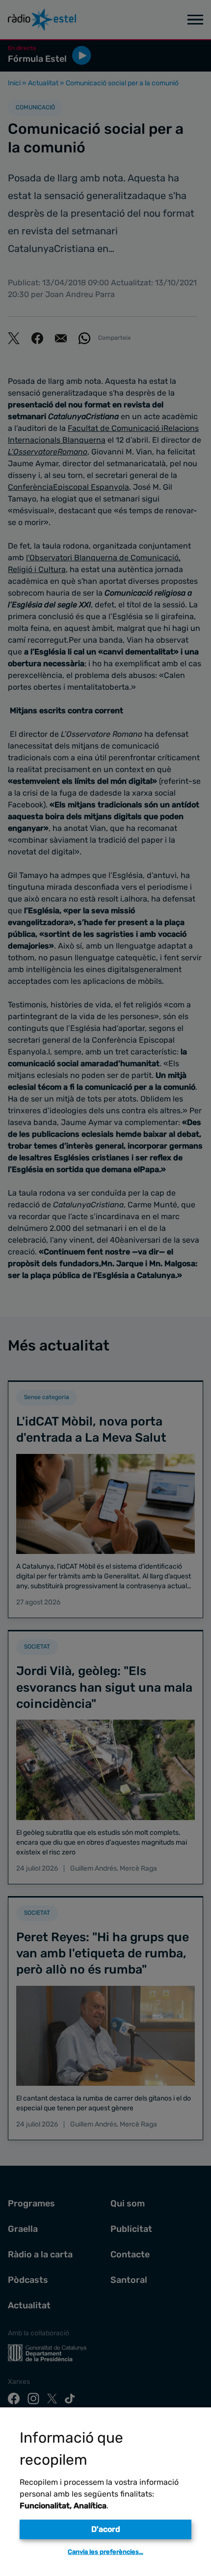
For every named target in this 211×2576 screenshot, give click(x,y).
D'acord (106, 2529)
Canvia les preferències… (105, 2552)
